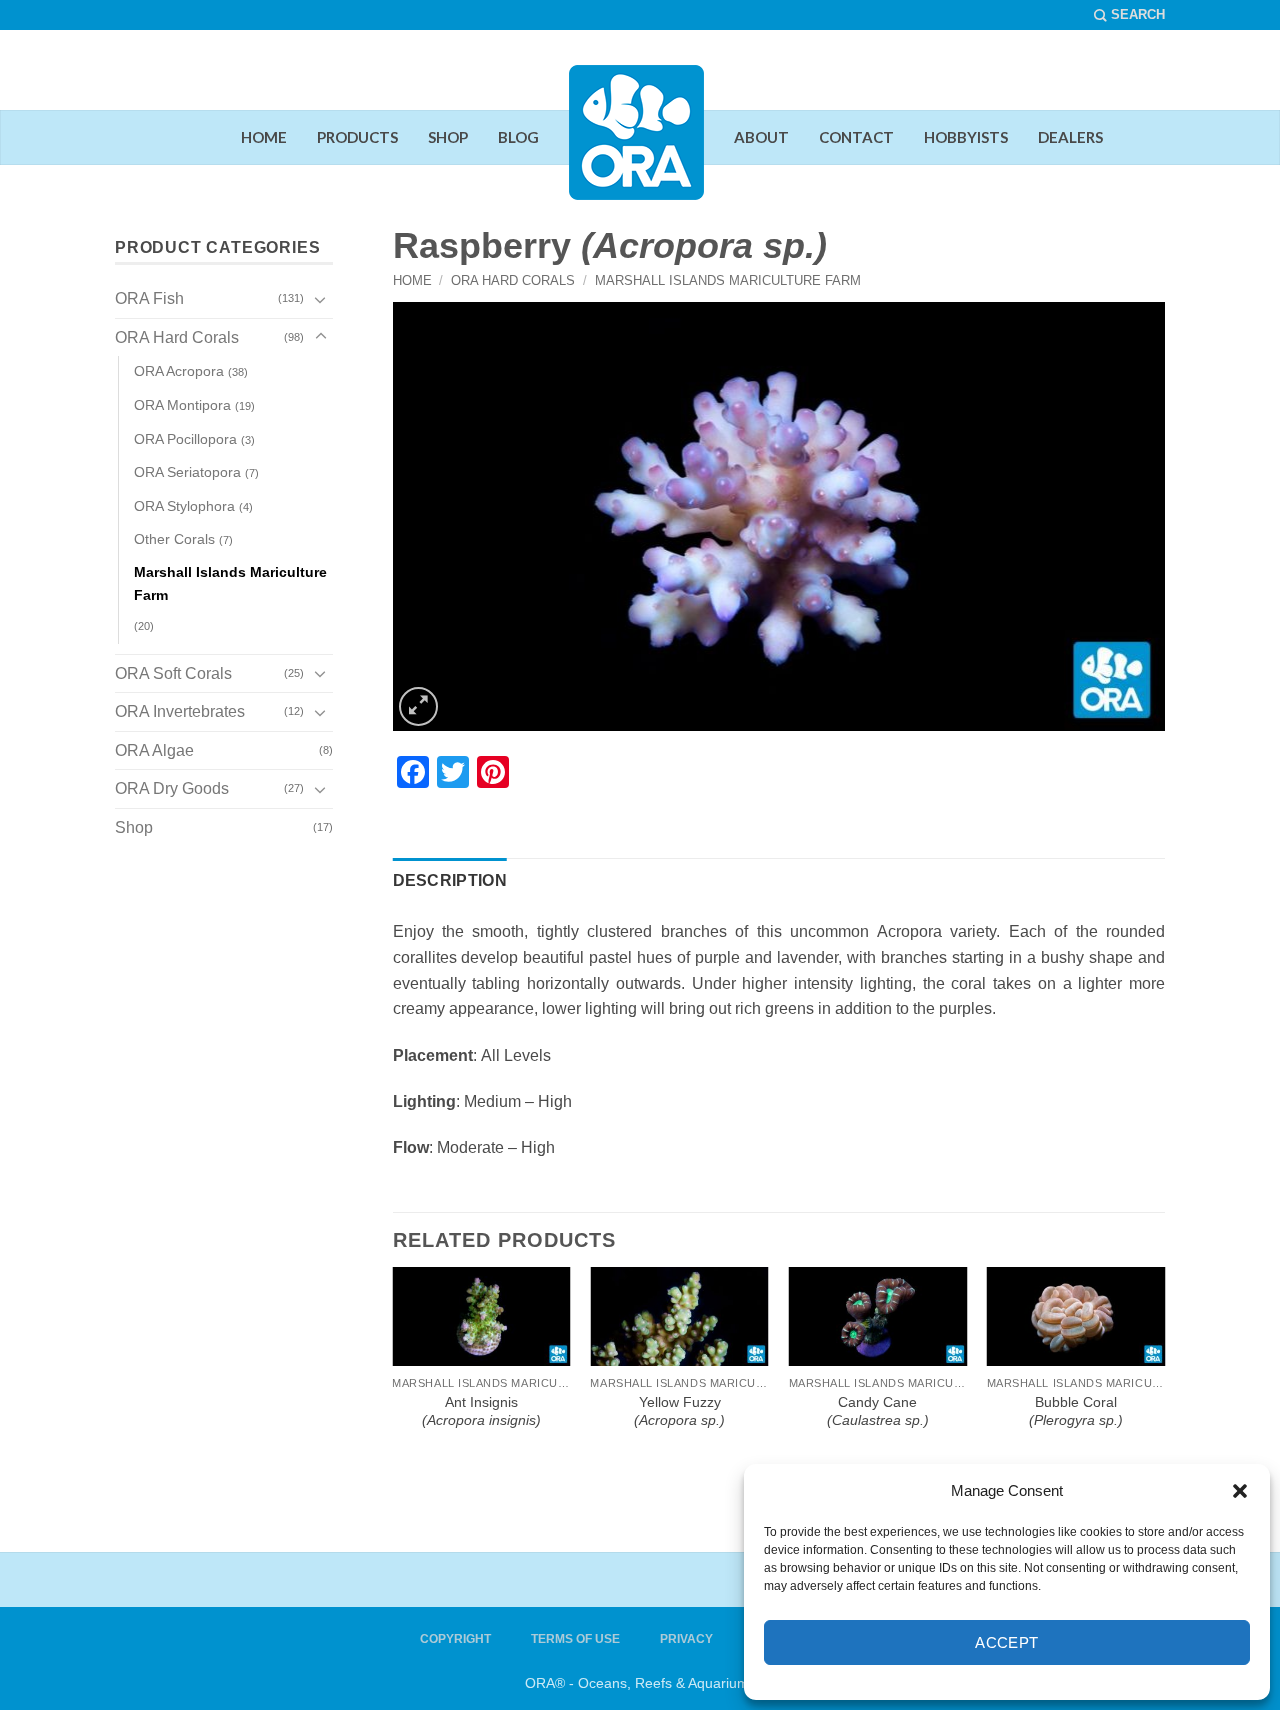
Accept (1007, 1642)
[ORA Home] (636, 148)
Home (412, 280)
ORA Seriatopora (187, 472)
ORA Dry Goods (172, 788)
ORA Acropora (179, 371)
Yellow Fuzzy (679, 1411)
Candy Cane (878, 1411)
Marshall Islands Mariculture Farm (728, 280)
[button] (1240, 1491)
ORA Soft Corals (173, 673)
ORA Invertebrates (180, 711)
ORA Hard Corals (513, 280)
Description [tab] (450, 880)
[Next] (1152, 1295)
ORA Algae (154, 750)
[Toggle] (321, 299)
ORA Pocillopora (185, 439)
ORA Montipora (182, 405)
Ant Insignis (481, 1411)
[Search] (1129, 15)
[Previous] (406, 1295)
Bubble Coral (1076, 1411)
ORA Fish (149, 298)
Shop (134, 827)
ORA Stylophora (184, 506)
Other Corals (174, 539)
